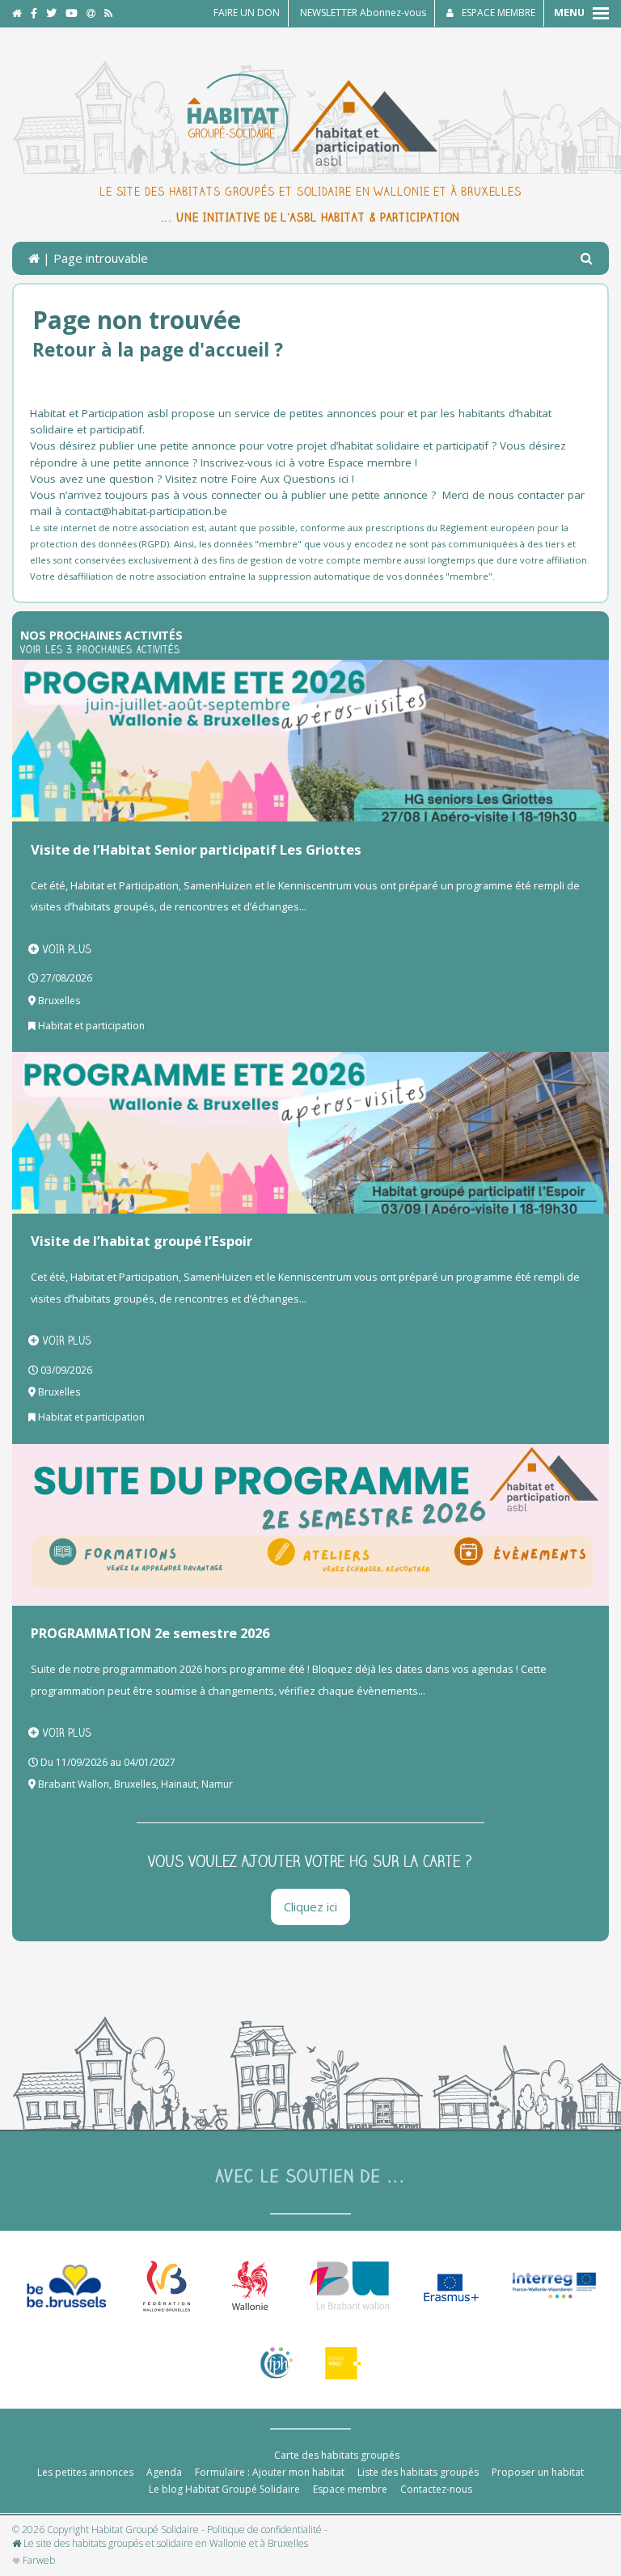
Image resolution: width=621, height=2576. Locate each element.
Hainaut (179, 1784)
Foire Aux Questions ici (290, 479)
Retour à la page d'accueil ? (158, 350)
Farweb (38, 2561)
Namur (217, 1784)
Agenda (164, 2472)
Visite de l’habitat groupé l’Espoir (142, 1241)
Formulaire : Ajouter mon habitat (270, 2472)
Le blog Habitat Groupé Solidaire (224, 2489)
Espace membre (350, 2489)
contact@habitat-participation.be (148, 511)
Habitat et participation (91, 1026)
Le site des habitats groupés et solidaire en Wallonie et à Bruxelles (165, 2544)
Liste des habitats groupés (418, 2472)
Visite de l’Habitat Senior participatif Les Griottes (196, 849)
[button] (587, 259)
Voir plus (67, 949)
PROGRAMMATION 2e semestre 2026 (150, 1633)
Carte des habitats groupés (337, 2455)
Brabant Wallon (74, 1784)
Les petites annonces (85, 2472)
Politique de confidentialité (264, 2530)
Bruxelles (59, 1001)
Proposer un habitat (538, 2472)
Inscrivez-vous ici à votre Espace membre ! (309, 462)
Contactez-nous (436, 2489)
